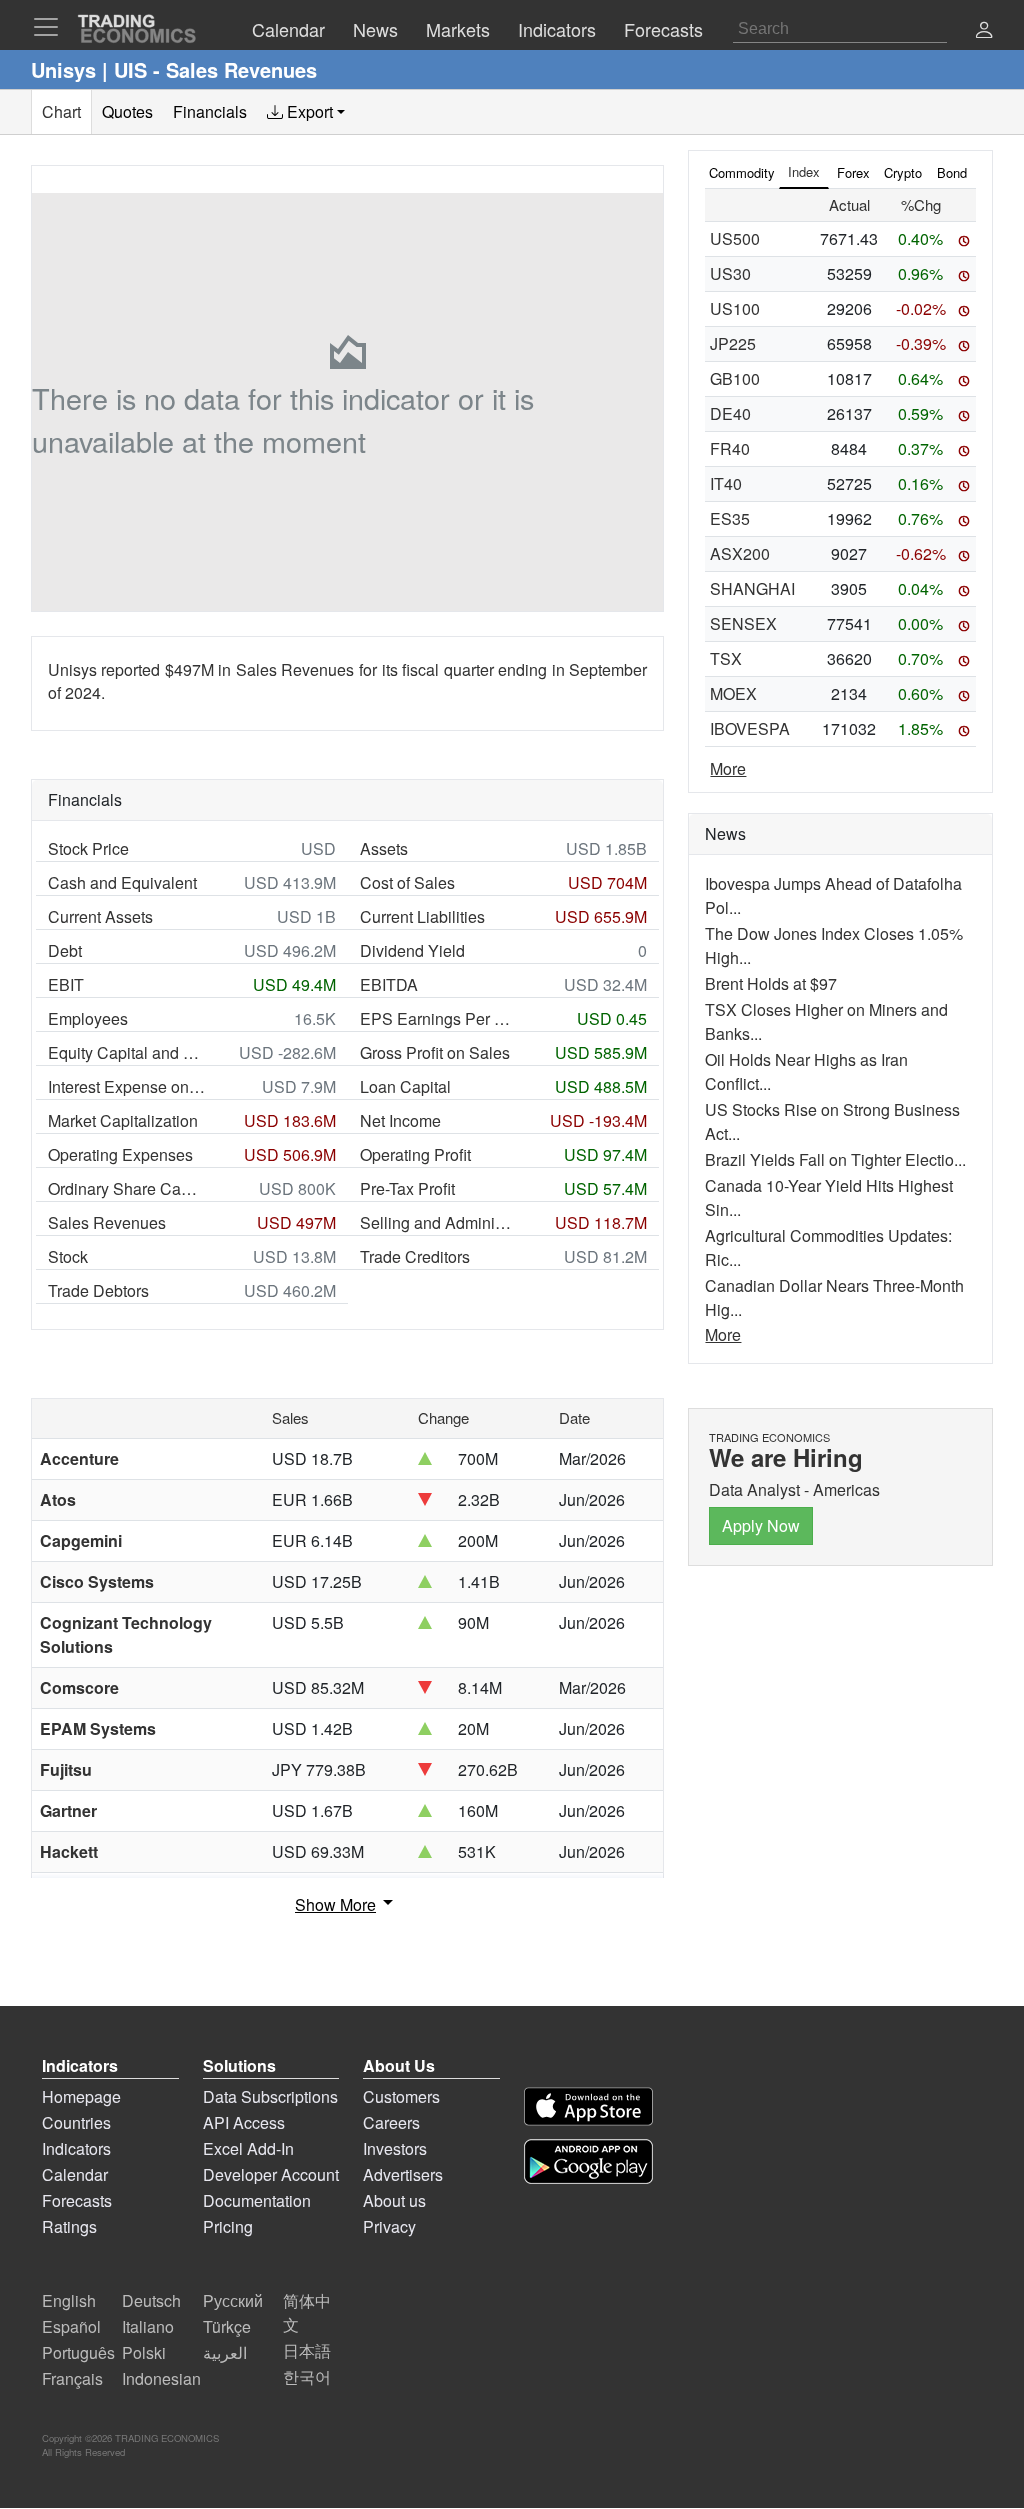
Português (78, 2352)
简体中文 (307, 2312)
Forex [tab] (853, 172)
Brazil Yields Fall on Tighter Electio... (835, 1159)
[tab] (306, 112)
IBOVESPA (750, 728)
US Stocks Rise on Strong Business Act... (832, 1121)
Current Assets (100, 916)
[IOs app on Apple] (588, 2106)
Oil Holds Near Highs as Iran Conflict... (806, 1071)
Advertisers (403, 2174)
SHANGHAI (752, 588)
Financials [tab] (210, 111)
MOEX (733, 693)
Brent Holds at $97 (771, 983)
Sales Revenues (107, 1222)
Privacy (389, 2226)
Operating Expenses (120, 1154)
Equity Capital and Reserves (127, 1052)
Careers (391, 2122)
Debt (65, 950)
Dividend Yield (412, 950)
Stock (68, 1256)
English (69, 2300)
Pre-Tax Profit (407, 1188)
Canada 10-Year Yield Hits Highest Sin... (829, 1197)
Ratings (69, 2226)
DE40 (730, 413)
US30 (730, 273)
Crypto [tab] (903, 172)
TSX (726, 658)
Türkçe (227, 2326)
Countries (76, 2122)
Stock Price (88, 848)
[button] (984, 31)
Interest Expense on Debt (127, 1086)
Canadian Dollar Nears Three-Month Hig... (834, 1297)
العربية (225, 2352)
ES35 (730, 518)
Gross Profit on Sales (435, 1052)
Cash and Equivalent (122, 882)
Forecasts (77, 2200)
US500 (735, 238)
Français (72, 2378)
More (728, 768)
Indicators (76, 2148)
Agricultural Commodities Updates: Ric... (828, 1247)
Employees (88, 1018)
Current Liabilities (422, 916)
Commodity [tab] (742, 172)
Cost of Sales (407, 882)
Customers (401, 2096)
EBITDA (389, 984)
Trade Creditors (415, 1256)
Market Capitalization (123, 1120)
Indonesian (161, 2378)
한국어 (307, 2376)
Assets (384, 848)
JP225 (733, 343)
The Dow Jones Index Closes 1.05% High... (834, 945)
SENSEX (743, 623)
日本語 (307, 2350)
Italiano (148, 2326)
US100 (735, 308)
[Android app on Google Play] (588, 2161)
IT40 (726, 483)
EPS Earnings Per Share (439, 1018)
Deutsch (151, 2300)
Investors (395, 2148)
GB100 (735, 378)
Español (71, 2326)
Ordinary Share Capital (127, 1188)
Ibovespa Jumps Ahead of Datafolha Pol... (833, 895)
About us (394, 2200)
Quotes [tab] (127, 111)
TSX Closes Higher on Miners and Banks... (826, 1021)
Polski (144, 2352)
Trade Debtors (98, 1290)
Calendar (75, 2174)
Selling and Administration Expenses (439, 1222)
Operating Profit (415, 1154)
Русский (233, 2300)
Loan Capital (405, 1086)
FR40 (730, 448)
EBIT (66, 984)
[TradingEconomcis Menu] (52, 27)
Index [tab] (804, 171)
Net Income (400, 1120)
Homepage (81, 2096)
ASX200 (740, 553)
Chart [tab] (61, 111)
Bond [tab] (952, 172)
